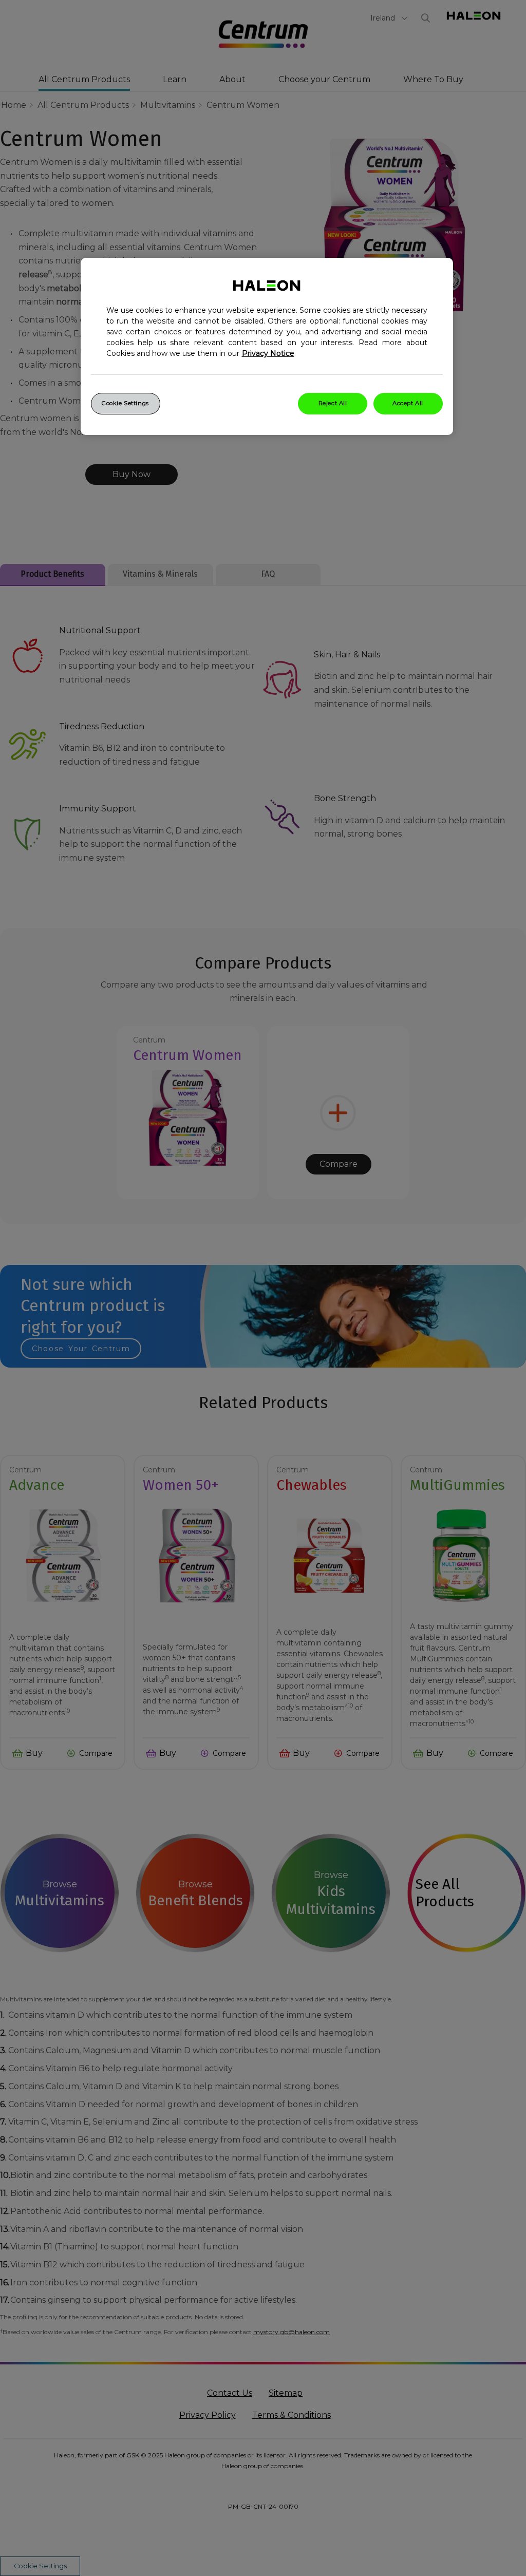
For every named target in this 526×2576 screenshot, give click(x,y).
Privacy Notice (268, 353)
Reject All (333, 403)
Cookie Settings (125, 403)
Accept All (408, 403)
